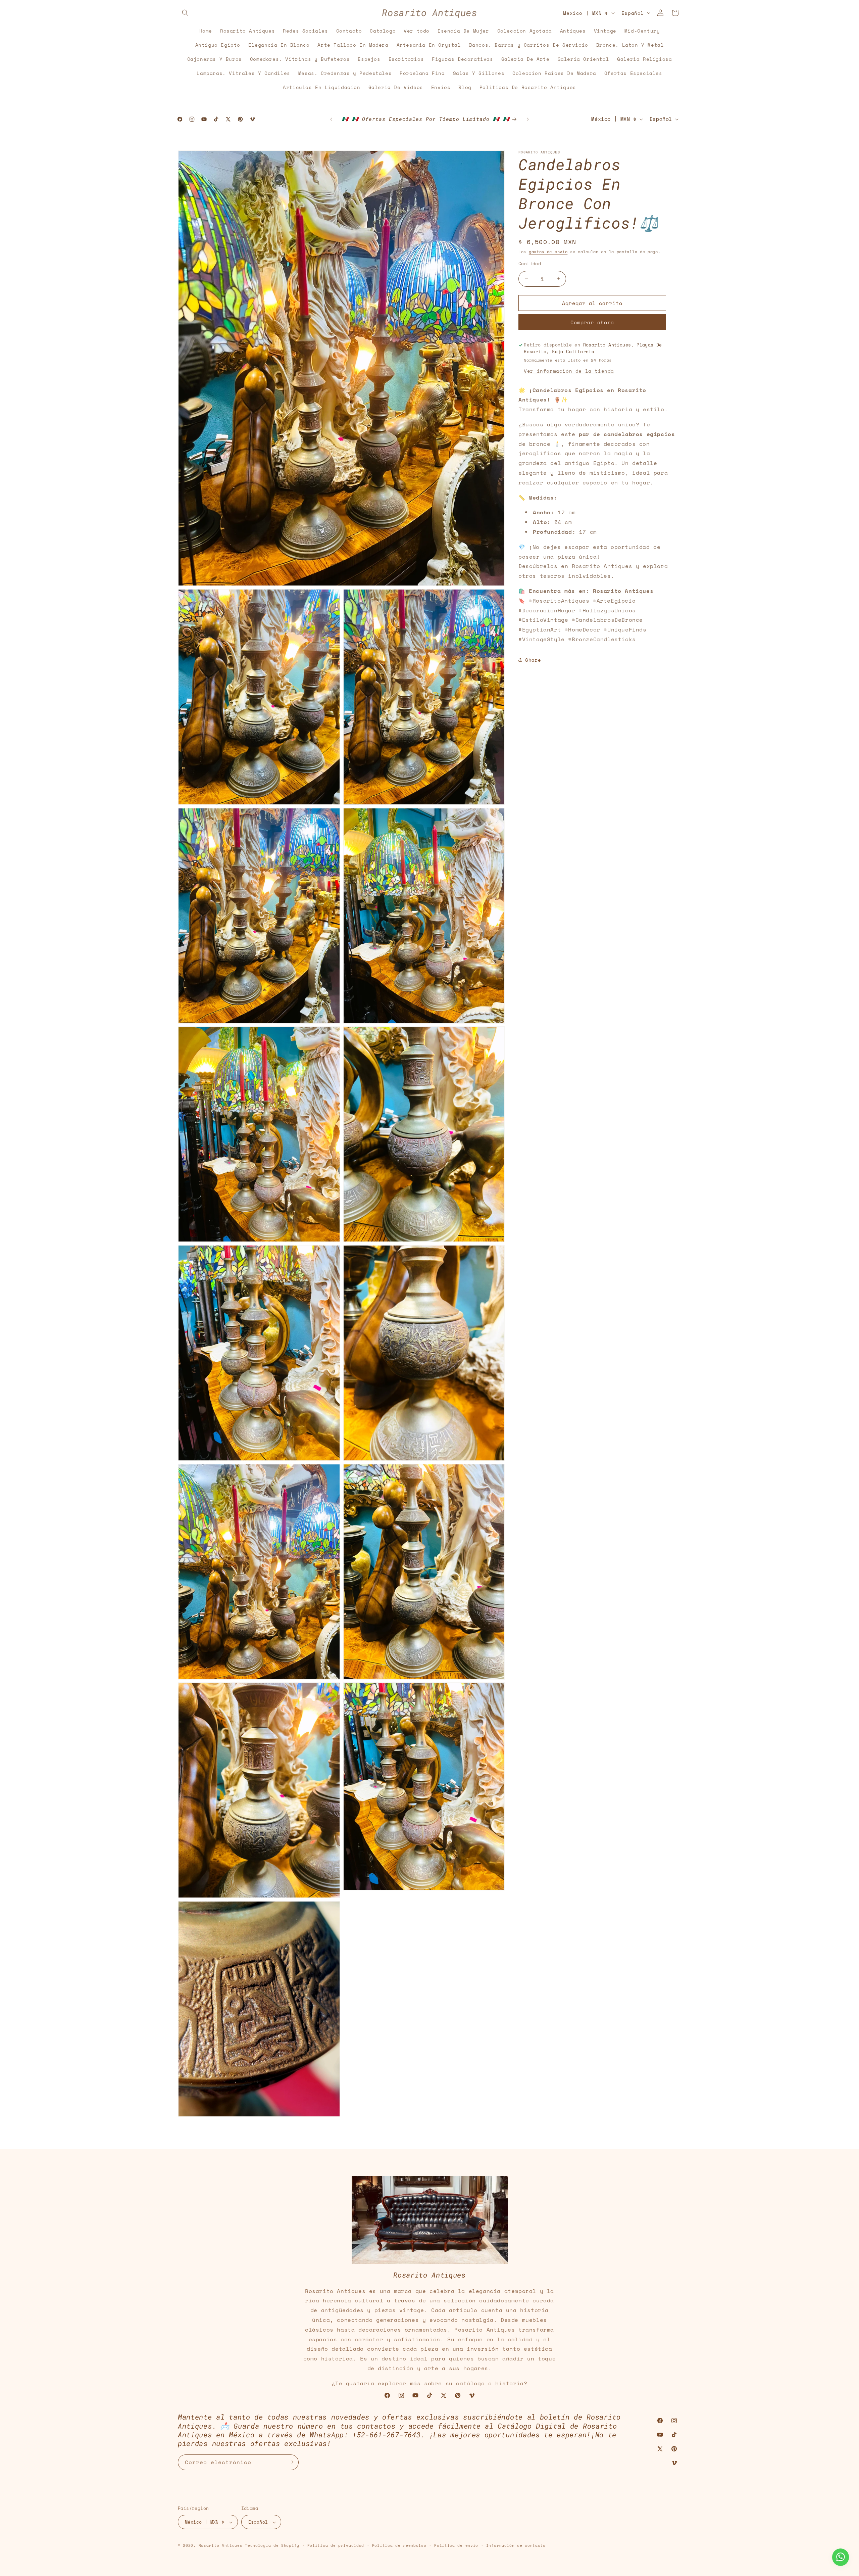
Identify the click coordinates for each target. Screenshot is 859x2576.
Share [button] (533, 660)
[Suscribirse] (291, 2462)
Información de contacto (516, 2545)
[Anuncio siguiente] (528, 119)
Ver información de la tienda (569, 370)
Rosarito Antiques (221, 2546)
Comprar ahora (592, 322)
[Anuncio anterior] (331, 119)
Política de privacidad (336, 2545)
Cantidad (530, 263)
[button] (185, 13)
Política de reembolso (399, 2545)
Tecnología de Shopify (272, 2546)
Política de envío (456, 2545)
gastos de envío (548, 252)
